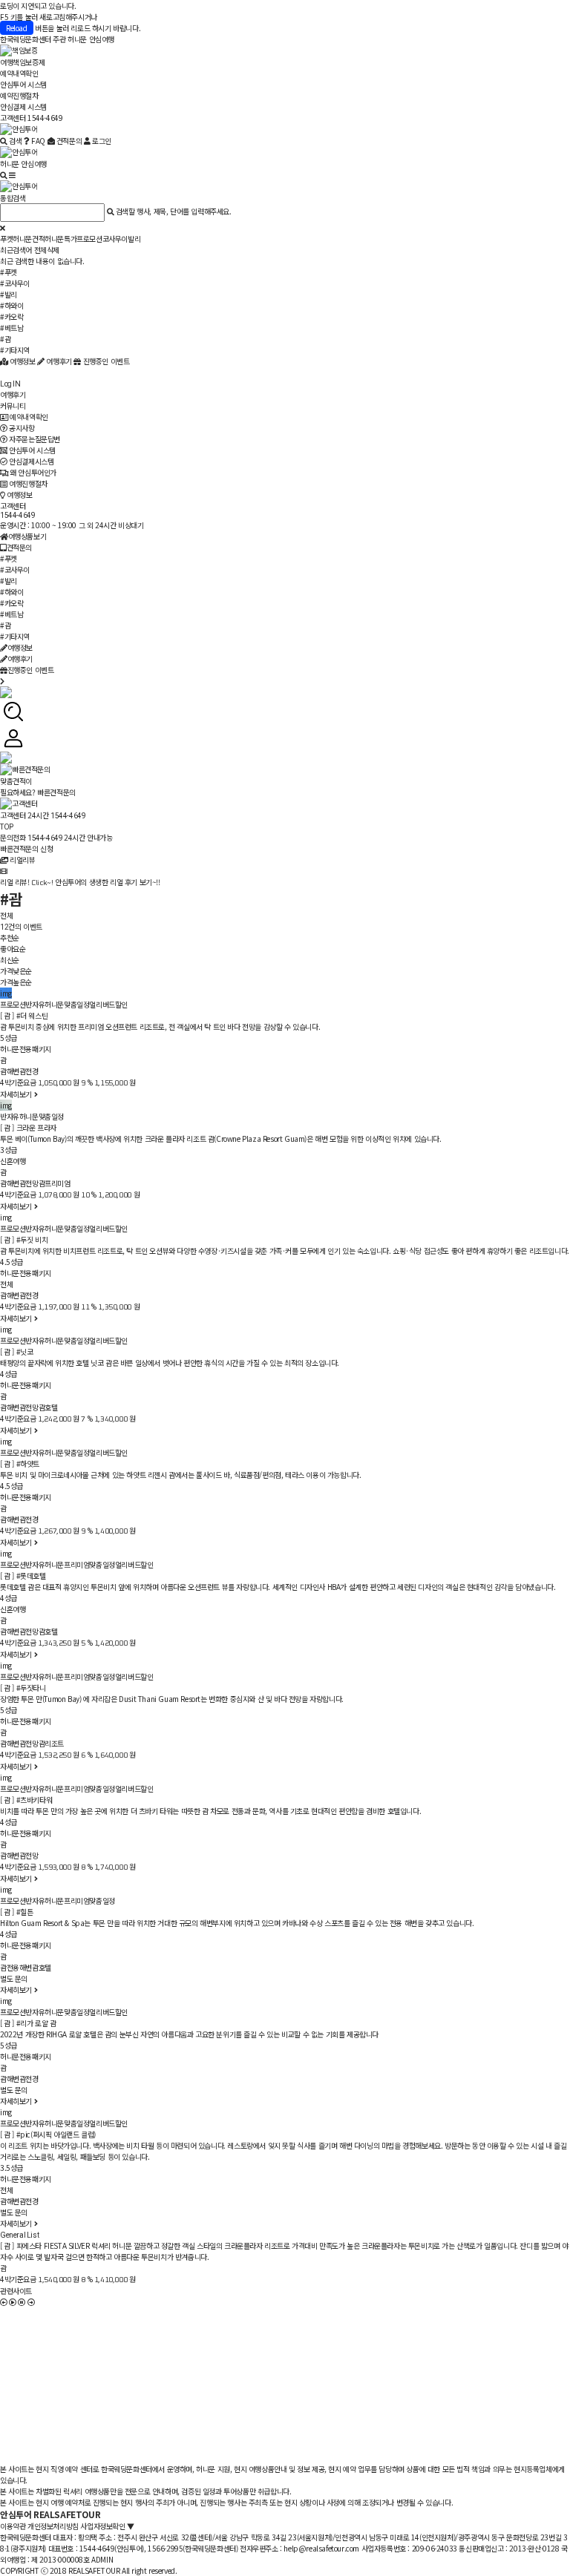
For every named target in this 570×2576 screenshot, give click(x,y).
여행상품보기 (27, 536)
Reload (17, 28)
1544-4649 (17, 515)
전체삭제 (47, 250)
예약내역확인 (19, 73)
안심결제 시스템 (23, 106)
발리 (134, 239)
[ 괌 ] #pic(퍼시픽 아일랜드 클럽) (48, 2134)
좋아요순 (13, 949)
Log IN (10, 384)
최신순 (10, 960)
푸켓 (6, 239)
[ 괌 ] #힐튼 (16, 1912)
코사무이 (115, 239)
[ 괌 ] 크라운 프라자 (28, 1127)
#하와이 (12, 305)
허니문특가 (60, 239)
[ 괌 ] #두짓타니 (23, 1688)
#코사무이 (15, 283)
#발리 (9, 294)
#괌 (5, 339)
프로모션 (89, 239)
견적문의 (19, 547)
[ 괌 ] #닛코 (16, 1351)
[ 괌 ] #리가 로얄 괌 (28, 2023)
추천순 (10, 937)
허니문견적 (29, 239)
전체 (6, 915)
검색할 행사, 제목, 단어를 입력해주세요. (174, 211)
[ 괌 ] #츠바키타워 (26, 1800)
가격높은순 (16, 982)
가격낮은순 (16, 971)
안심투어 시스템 (23, 84)
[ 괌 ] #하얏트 (20, 1463)
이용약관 (13, 2526)
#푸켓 (9, 272)
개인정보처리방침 (53, 2526)
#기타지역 (15, 350)
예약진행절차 (19, 95)
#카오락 (12, 316)
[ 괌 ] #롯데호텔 (23, 1575)
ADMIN (102, 2559)
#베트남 (12, 328)
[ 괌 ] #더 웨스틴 (24, 1015)
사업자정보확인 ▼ (107, 2526)
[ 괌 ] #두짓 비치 (24, 1239)
